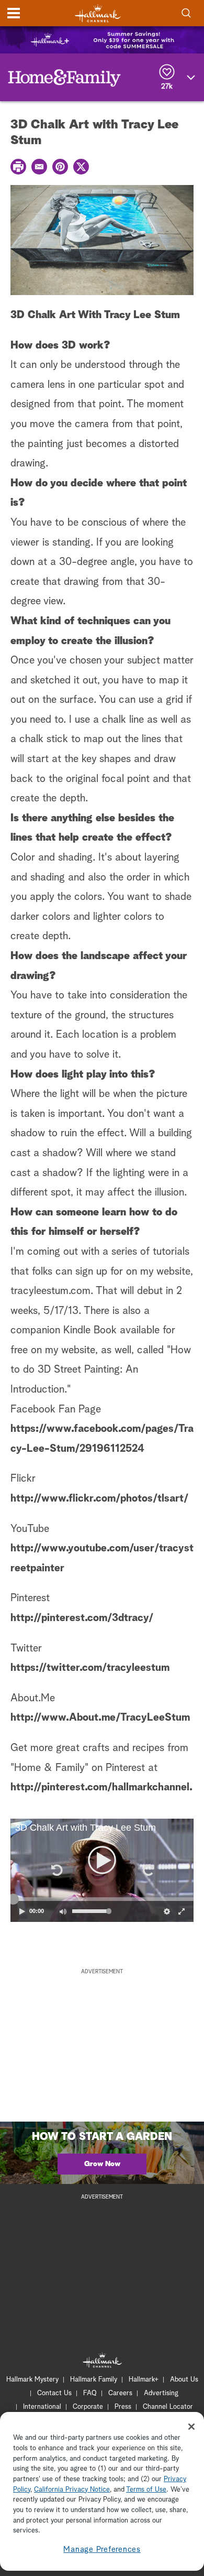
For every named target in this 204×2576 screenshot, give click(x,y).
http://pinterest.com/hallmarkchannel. (101, 1787)
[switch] (63, 1911)
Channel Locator (168, 2407)
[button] (56, 1870)
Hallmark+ (144, 2380)
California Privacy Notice (72, 2490)
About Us (184, 2380)
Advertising (161, 2393)
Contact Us (54, 2393)
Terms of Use (146, 2490)
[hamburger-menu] (14, 13)
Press (123, 2407)
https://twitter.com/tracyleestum (90, 1668)
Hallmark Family (94, 2380)
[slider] (102, 1899)
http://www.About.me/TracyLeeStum (100, 1718)
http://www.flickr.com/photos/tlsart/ (99, 1498)
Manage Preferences (102, 2550)
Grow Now (102, 2164)
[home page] (98, 13)
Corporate (88, 2407)
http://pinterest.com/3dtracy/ (82, 1618)
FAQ (90, 2393)
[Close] (191, 2427)
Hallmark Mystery (32, 2380)
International (42, 2407)
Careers (120, 2393)
